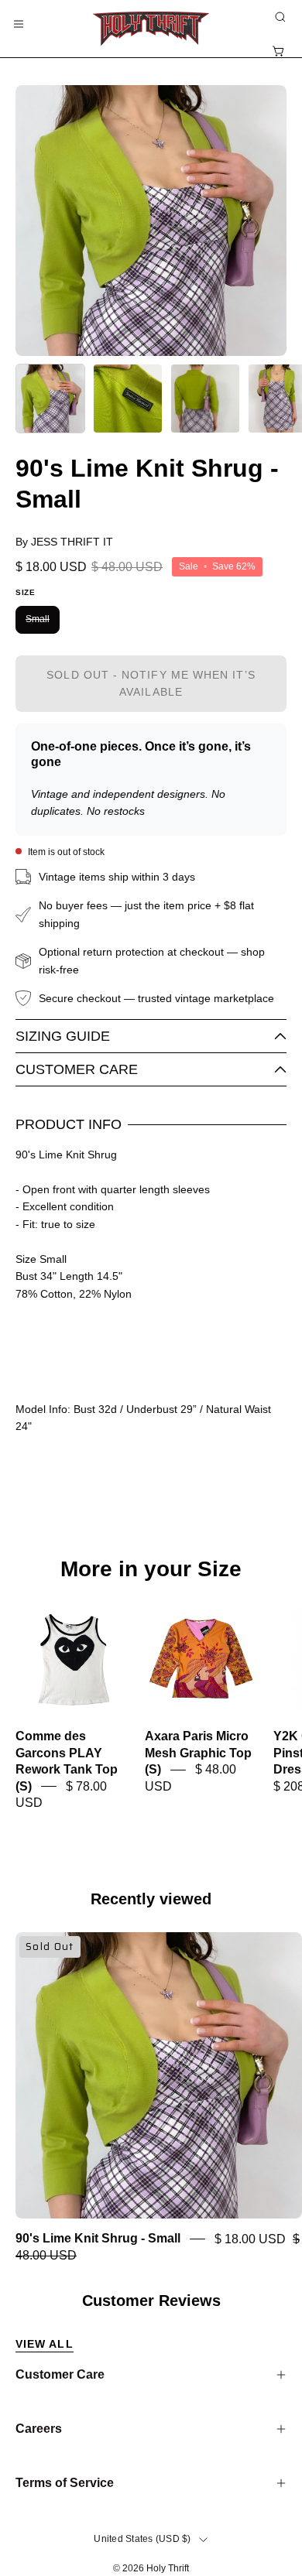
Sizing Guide (63, 1036)
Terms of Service (65, 2483)
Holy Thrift (168, 2568)
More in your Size (151, 1569)
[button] (279, 17)
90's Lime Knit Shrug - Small (98, 2239)
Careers (39, 2429)
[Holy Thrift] (151, 29)
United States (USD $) (142, 2539)
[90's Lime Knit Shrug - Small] (50, 399)
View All (45, 2344)
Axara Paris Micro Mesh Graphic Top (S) (198, 1753)
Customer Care (77, 1069)
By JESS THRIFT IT (64, 542)
